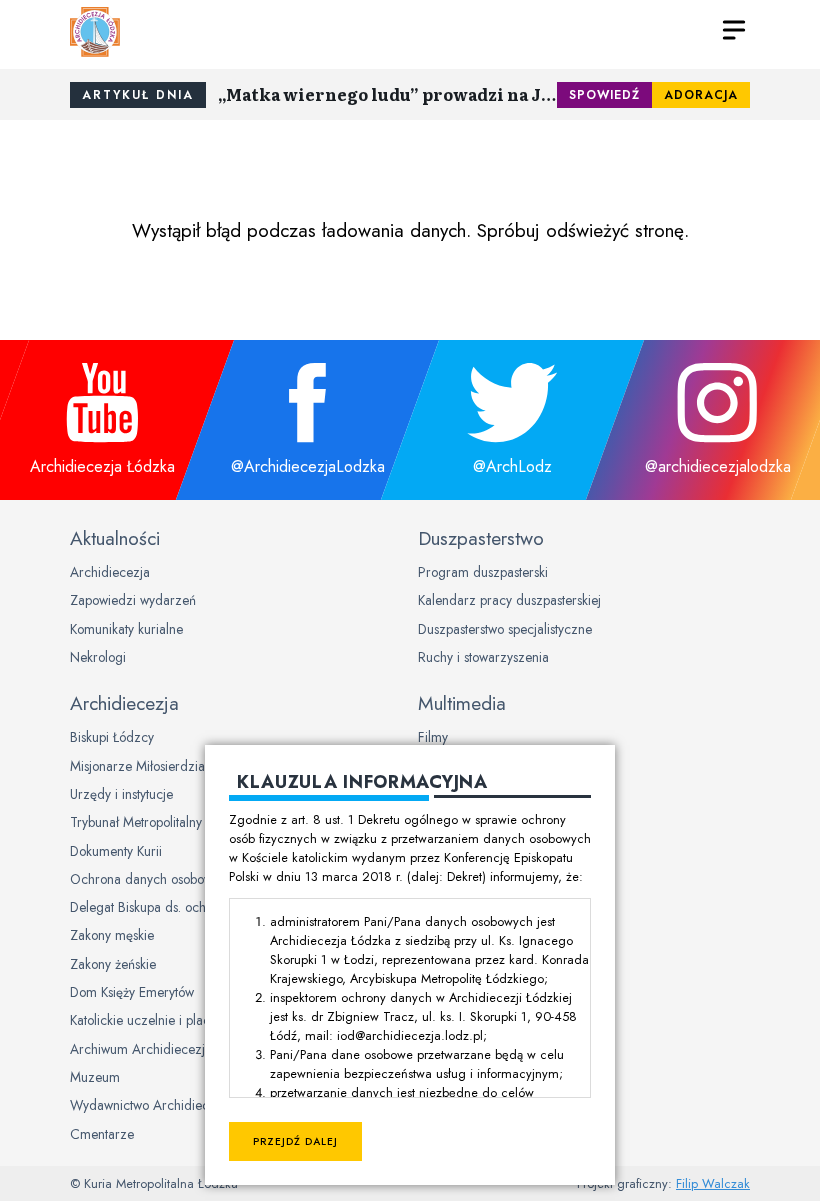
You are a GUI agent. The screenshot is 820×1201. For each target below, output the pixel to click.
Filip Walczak (713, 1183)
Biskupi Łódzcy (112, 737)
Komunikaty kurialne (126, 629)
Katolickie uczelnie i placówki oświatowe (183, 1020)
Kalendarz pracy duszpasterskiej (509, 600)
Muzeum (95, 1077)
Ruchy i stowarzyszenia (483, 657)
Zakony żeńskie (113, 964)
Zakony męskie (112, 935)
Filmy (433, 737)
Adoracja (701, 95)
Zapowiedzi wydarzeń (133, 600)
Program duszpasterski (483, 572)
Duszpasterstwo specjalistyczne (505, 629)
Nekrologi (98, 657)
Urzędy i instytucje (121, 794)
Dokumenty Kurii (116, 851)
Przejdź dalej (295, 1141)
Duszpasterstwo (481, 538)
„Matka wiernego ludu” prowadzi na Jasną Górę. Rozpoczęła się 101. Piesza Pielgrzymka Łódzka (387, 94)
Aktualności (115, 538)
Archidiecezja (110, 572)
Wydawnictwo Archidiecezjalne (160, 1105)
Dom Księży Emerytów (132, 992)
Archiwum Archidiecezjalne (149, 1049)
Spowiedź (604, 95)
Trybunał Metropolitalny (136, 822)
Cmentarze (102, 1134)
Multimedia (462, 703)
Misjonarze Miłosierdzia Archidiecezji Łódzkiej (203, 766)
